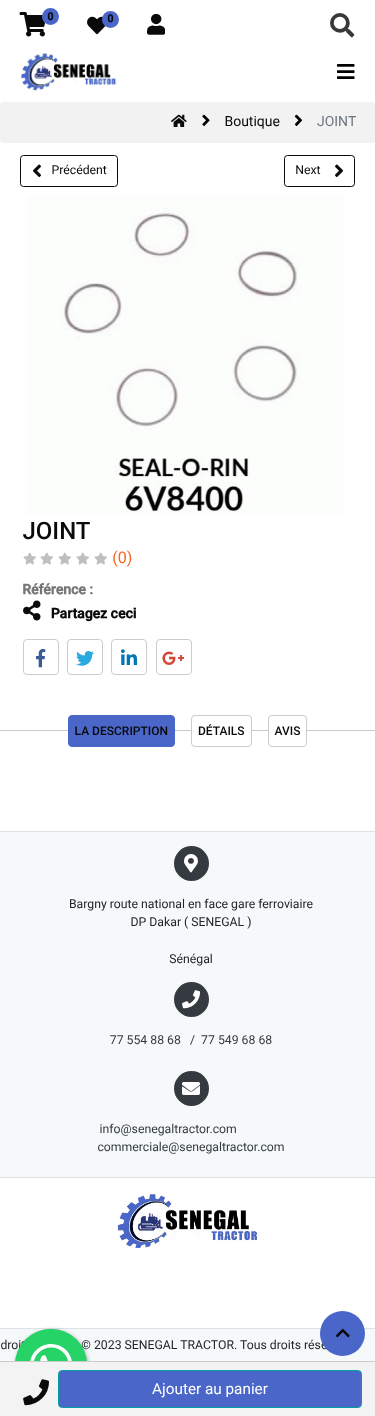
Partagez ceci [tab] (92, 614)
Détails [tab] (221, 731)
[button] (35, 1389)
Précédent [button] (79, 170)
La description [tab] (121, 731)
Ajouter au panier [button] (210, 1389)
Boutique (252, 122)
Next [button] (309, 170)
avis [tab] (288, 731)
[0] (33, 26)
